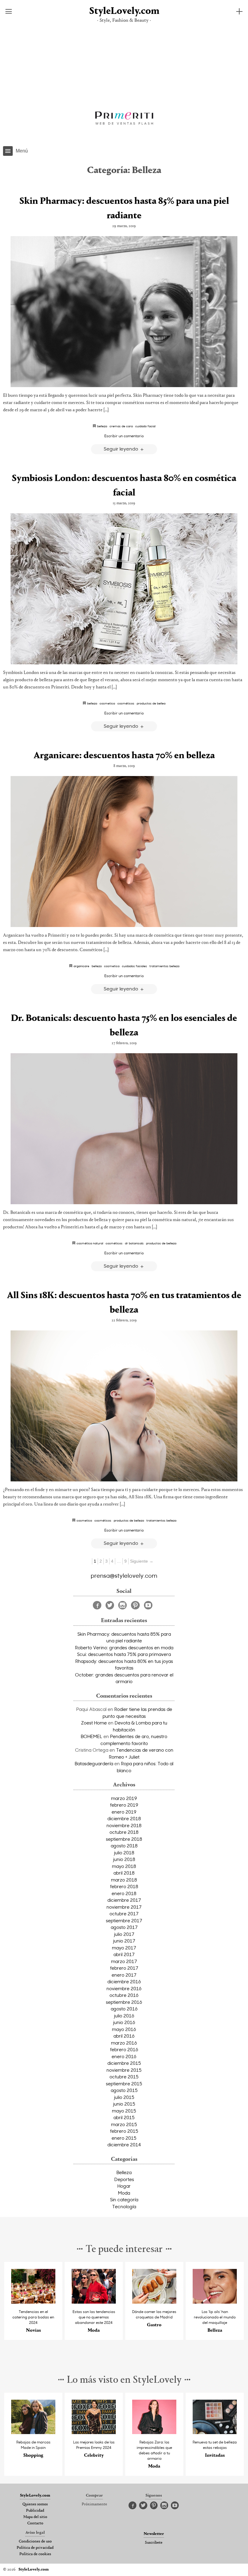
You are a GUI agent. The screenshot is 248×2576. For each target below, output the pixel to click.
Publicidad (35, 2511)
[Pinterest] (135, 1605)
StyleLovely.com (124, 11)
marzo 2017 (124, 1961)
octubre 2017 (124, 1914)
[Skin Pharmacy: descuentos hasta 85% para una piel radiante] (124, 312)
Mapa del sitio (35, 2517)
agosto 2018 (124, 1846)
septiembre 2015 (124, 2084)
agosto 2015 (124, 2090)
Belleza (124, 2172)
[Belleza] (215, 2302)
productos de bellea (151, 703)
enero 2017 (124, 1975)
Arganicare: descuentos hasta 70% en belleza (124, 756)
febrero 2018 (124, 1886)
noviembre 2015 (124, 2070)
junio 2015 (124, 2104)
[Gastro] (154, 2302)
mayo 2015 (124, 2111)
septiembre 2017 (124, 1920)
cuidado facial (145, 426)
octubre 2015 (124, 2077)
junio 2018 (124, 1859)
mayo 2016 (124, 2029)
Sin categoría (124, 2199)
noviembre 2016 (124, 1988)
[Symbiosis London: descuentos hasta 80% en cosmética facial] (124, 589)
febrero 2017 (124, 1968)
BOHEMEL (91, 1736)
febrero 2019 (124, 1805)
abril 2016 (124, 2036)
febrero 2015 (124, 2131)
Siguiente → (142, 1561)
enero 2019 (124, 1812)
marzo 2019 (124, 1798)
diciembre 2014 (124, 2145)
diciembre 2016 (124, 1981)
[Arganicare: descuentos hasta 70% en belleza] (124, 852)
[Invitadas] (215, 2432)
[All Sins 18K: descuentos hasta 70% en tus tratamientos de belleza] (124, 1406)
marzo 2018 (124, 1880)
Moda (124, 2193)
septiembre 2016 (124, 2002)
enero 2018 (124, 1893)
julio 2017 (124, 1934)
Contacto (35, 2523)
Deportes (124, 2179)
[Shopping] (33, 2432)
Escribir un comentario (124, 436)
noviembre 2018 (124, 1825)
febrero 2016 (124, 2049)
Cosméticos (126, 703)
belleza (102, 426)
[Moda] (94, 2302)
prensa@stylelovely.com (124, 1575)
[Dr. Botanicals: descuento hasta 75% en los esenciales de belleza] (124, 1129)
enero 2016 (124, 2056)
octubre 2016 (124, 1995)
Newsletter (154, 2534)
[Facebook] (97, 1605)
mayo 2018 (124, 1866)
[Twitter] (110, 1605)
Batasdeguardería (94, 1763)
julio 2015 (124, 2097)
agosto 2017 (124, 1927)
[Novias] (33, 2302)
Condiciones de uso (35, 2542)
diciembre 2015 (124, 2063)
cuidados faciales (134, 966)
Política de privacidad (35, 2548)
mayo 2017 (124, 1948)
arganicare (81, 966)
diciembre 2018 (124, 1818)
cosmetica (107, 703)
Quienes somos (35, 2504)
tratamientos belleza (164, 966)
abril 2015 (124, 2117)
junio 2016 (124, 2022)
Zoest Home (94, 1723)
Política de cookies (35, 2554)
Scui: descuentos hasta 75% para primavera (124, 1654)
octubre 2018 (124, 1832)
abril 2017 (124, 1954)
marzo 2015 (124, 2124)
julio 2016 (124, 2016)
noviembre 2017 (124, 1907)
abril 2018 (124, 1873)
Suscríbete (154, 2543)
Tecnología (124, 2206)
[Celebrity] (94, 2432)
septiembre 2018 (124, 1839)
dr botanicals (134, 1243)
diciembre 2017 (124, 1900)
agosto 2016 (124, 2009)
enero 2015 (124, 2138)
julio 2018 (124, 1853)
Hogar (124, 2186)
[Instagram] (122, 1605)
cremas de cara (121, 426)
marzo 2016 (124, 2043)
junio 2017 (124, 1941)
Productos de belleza (161, 1243)
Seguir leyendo (122, 449)
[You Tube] (148, 1605)
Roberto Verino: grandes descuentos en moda (124, 1647)
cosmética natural (90, 1243)
